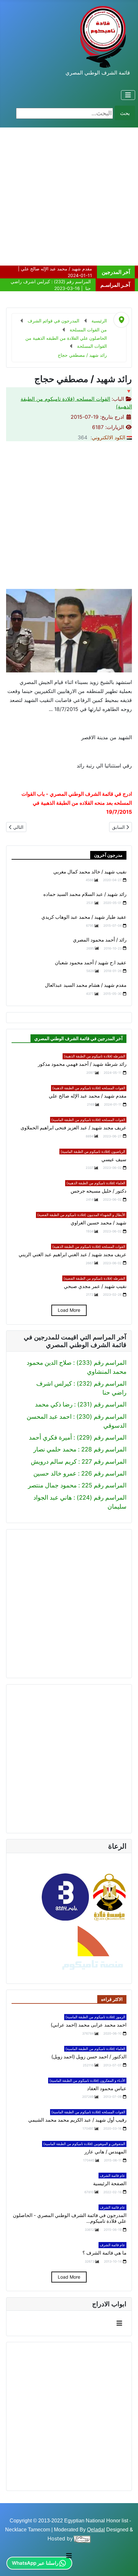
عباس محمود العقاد (107, 2089)
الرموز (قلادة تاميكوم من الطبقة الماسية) (95, 2017)
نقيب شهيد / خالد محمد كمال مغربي (90, 872)
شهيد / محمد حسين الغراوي (99, 1223)
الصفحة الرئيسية (110, 2184)
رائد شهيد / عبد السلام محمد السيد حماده (85, 894)
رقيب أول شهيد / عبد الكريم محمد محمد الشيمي (77, 2120)
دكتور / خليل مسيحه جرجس (99, 1191)
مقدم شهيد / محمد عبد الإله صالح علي (88, 1096)
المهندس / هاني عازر (105, 2152)
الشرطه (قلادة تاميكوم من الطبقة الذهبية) (95, 1056)
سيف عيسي (114, 1160)
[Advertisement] (69, 197)
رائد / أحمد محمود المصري (100, 940)
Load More (69, 1310)
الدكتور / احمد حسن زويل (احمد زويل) (89, 2057)
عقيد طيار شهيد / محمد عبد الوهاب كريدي (84, 917)
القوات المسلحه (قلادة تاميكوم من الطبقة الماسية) (88, 1120)
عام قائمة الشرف (112, 2176)
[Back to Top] (12, 2563)
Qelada (95, 2530)
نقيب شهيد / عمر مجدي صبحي (95, 1286)
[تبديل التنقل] (128, 95)
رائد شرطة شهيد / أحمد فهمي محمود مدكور (82, 1064)
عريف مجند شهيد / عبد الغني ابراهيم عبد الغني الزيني (73, 1255)
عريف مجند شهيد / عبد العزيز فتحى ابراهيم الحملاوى (73, 1128)
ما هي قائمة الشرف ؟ (104, 2253)
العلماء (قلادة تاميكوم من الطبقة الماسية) (95, 2049)
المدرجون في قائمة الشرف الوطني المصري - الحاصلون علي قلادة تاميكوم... (70, 2218)
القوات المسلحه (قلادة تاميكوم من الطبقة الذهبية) (89, 1088)
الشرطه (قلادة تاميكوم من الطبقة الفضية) (94, 1278)
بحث (125, 113)
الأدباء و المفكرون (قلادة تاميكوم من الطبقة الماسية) (87, 2081)
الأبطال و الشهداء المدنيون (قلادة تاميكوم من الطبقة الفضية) (81, 1215)
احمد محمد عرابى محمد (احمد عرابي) (89, 2025)
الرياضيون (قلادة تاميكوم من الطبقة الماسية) (93, 1152)
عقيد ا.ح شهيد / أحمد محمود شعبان (91, 963)
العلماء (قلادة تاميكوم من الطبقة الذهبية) (96, 1183)
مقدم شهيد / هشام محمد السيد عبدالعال (86, 985)
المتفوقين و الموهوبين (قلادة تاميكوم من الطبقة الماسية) (84, 2144)
